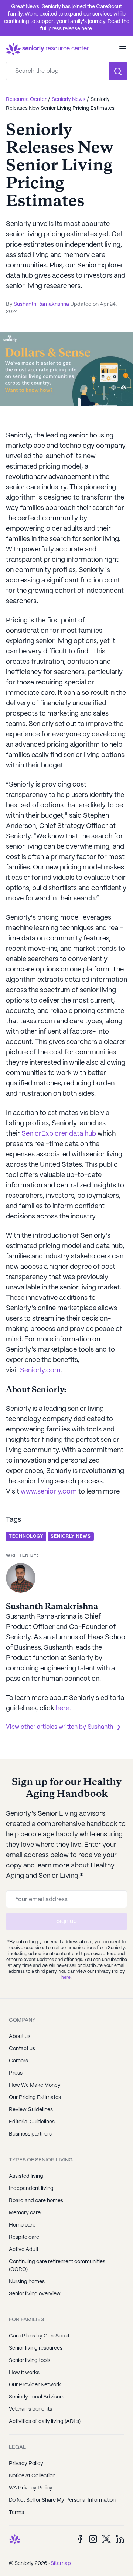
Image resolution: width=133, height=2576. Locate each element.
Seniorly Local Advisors (37, 2397)
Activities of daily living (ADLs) (45, 2421)
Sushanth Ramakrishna (41, 304)
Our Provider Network (35, 2385)
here (87, 29)
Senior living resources (36, 2348)
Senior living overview (35, 2294)
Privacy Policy (26, 2464)
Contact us (22, 2049)
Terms (16, 2512)
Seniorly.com (40, 1371)
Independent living (31, 2188)
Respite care (24, 2237)
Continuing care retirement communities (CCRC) (57, 2266)
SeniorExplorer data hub (59, 1134)
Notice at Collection (32, 2476)
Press (16, 2073)
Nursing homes (27, 2282)
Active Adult (24, 2249)
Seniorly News (69, 99)
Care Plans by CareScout (39, 2336)
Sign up (66, 1921)
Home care (22, 2225)
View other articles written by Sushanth (60, 1727)
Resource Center (26, 99)
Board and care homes (36, 2201)
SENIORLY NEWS (71, 1536)
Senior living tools (30, 2360)
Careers (18, 2061)
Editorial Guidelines (32, 2122)
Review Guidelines (31, 2110)
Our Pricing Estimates (35, 2097)
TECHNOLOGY (26, 1536)
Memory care (25, 2213)
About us (20, 2036)
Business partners (30, 2134)
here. (63, 1709)
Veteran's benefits (30, 2409)
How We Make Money (35, 2085)
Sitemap (61, 2563)
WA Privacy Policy (31, 2488)
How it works (24, 2373)
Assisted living (26, 2176)
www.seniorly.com (49, 1492)
